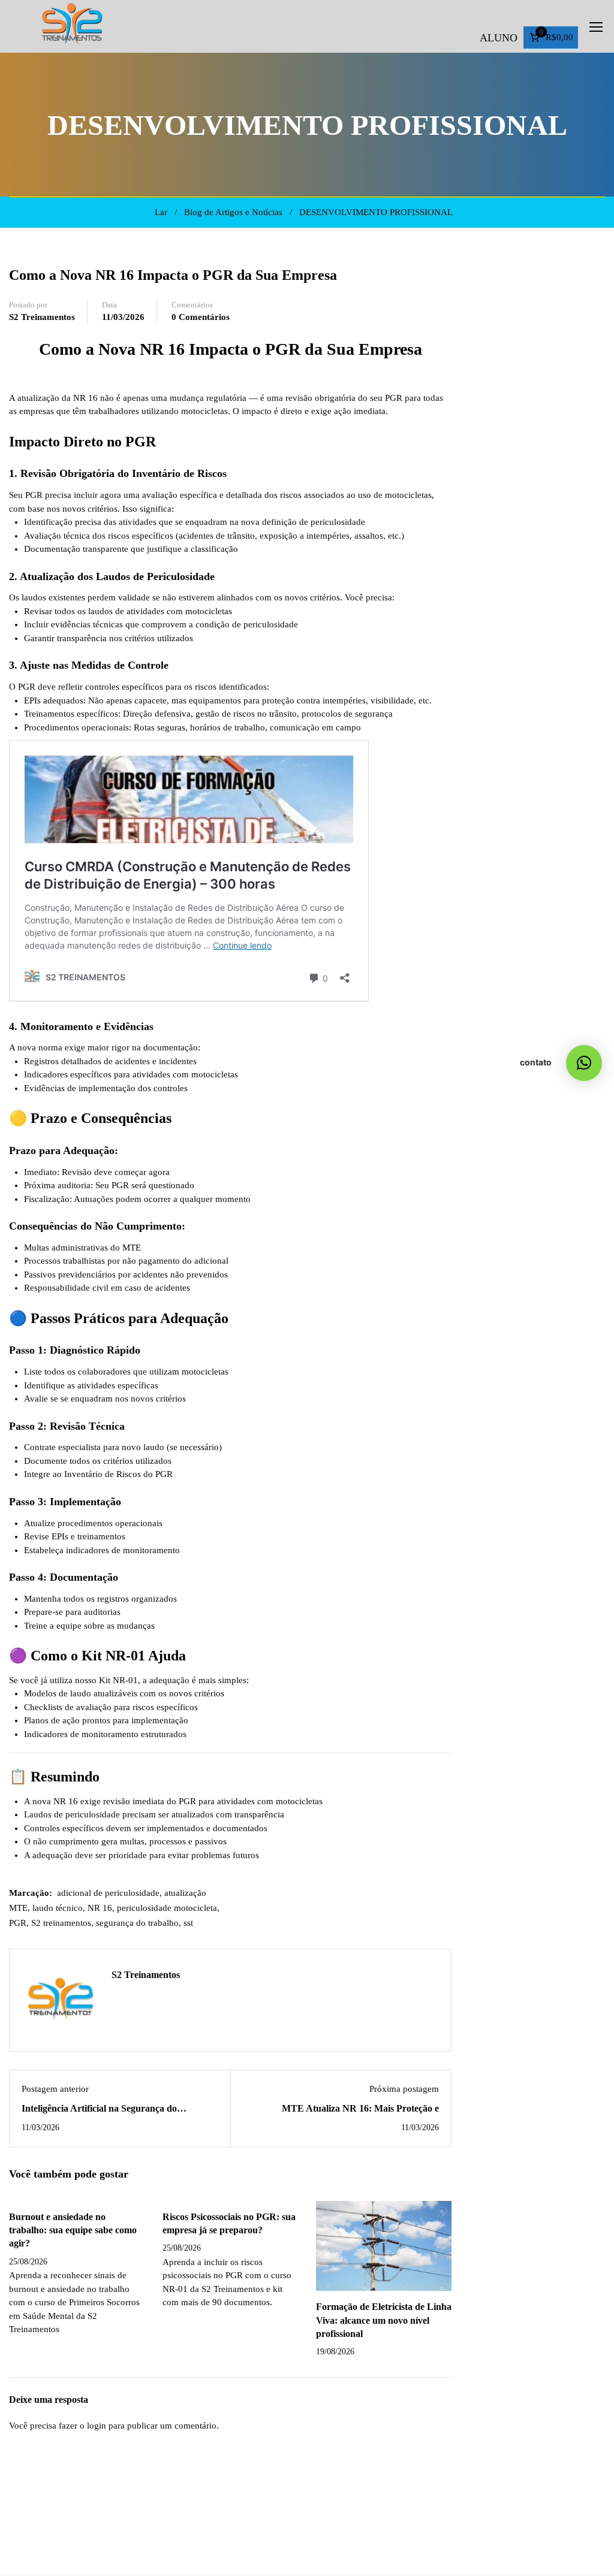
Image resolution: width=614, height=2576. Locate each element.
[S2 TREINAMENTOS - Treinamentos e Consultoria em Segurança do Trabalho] (72, 26)
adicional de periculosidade (108, 1893)
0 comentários (201, 317)
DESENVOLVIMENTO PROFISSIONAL (376, 212)
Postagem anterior (55, 2089)
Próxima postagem (404, 2089)
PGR (18, 1923)
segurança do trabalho (137, 1923)
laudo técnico (58, 1908)
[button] (584, 1063)
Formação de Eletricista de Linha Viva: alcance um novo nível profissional (384, 2320)
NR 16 (100, 1908)
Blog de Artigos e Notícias (233, 212)
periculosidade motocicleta (167, 1908)
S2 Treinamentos (42, 317)
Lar (161, 212)
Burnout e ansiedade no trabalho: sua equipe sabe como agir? (73, 2230)
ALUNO (499, 38)
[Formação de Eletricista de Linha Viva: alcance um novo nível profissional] (384, 2245)
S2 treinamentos (61, 1923)
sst (188, 1923)
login (97, 2426)
